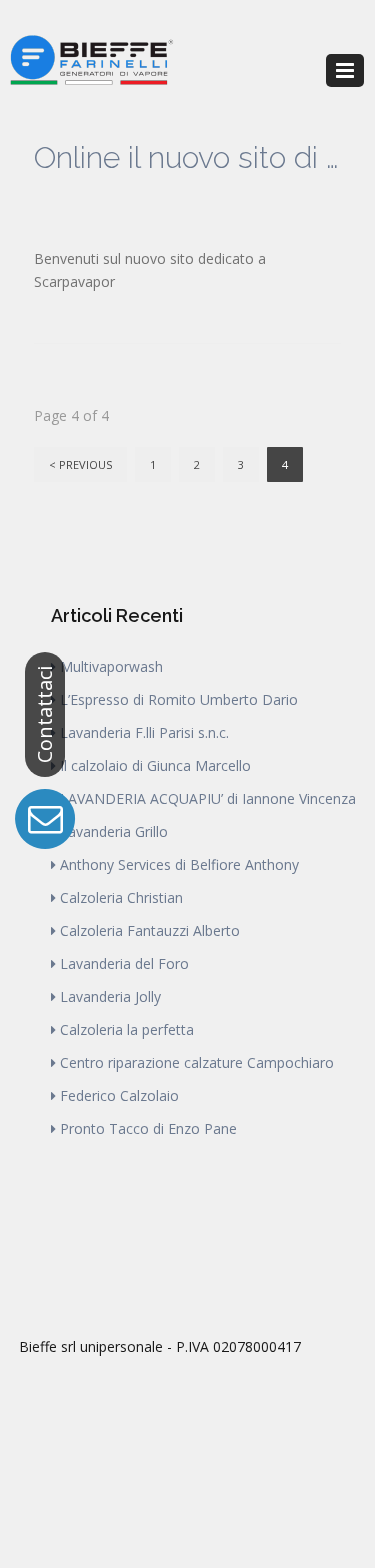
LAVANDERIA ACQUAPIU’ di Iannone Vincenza (208, 798)
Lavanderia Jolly (110, 996)
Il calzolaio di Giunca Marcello (155, 765)
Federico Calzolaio (119, 1095)
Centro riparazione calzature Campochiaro (197, 1062)
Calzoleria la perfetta (127, 1029)
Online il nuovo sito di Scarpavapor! (188, 157)
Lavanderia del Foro (124, 963)
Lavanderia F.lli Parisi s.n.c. (144, 732)
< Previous (80, 464)
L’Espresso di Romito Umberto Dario (179, 699)
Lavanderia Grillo (114, 831)
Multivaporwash (111, 666)
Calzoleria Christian (121, 897)
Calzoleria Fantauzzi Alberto (150, 930)
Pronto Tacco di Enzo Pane (148, 1128)
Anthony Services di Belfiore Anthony (179, 864)
